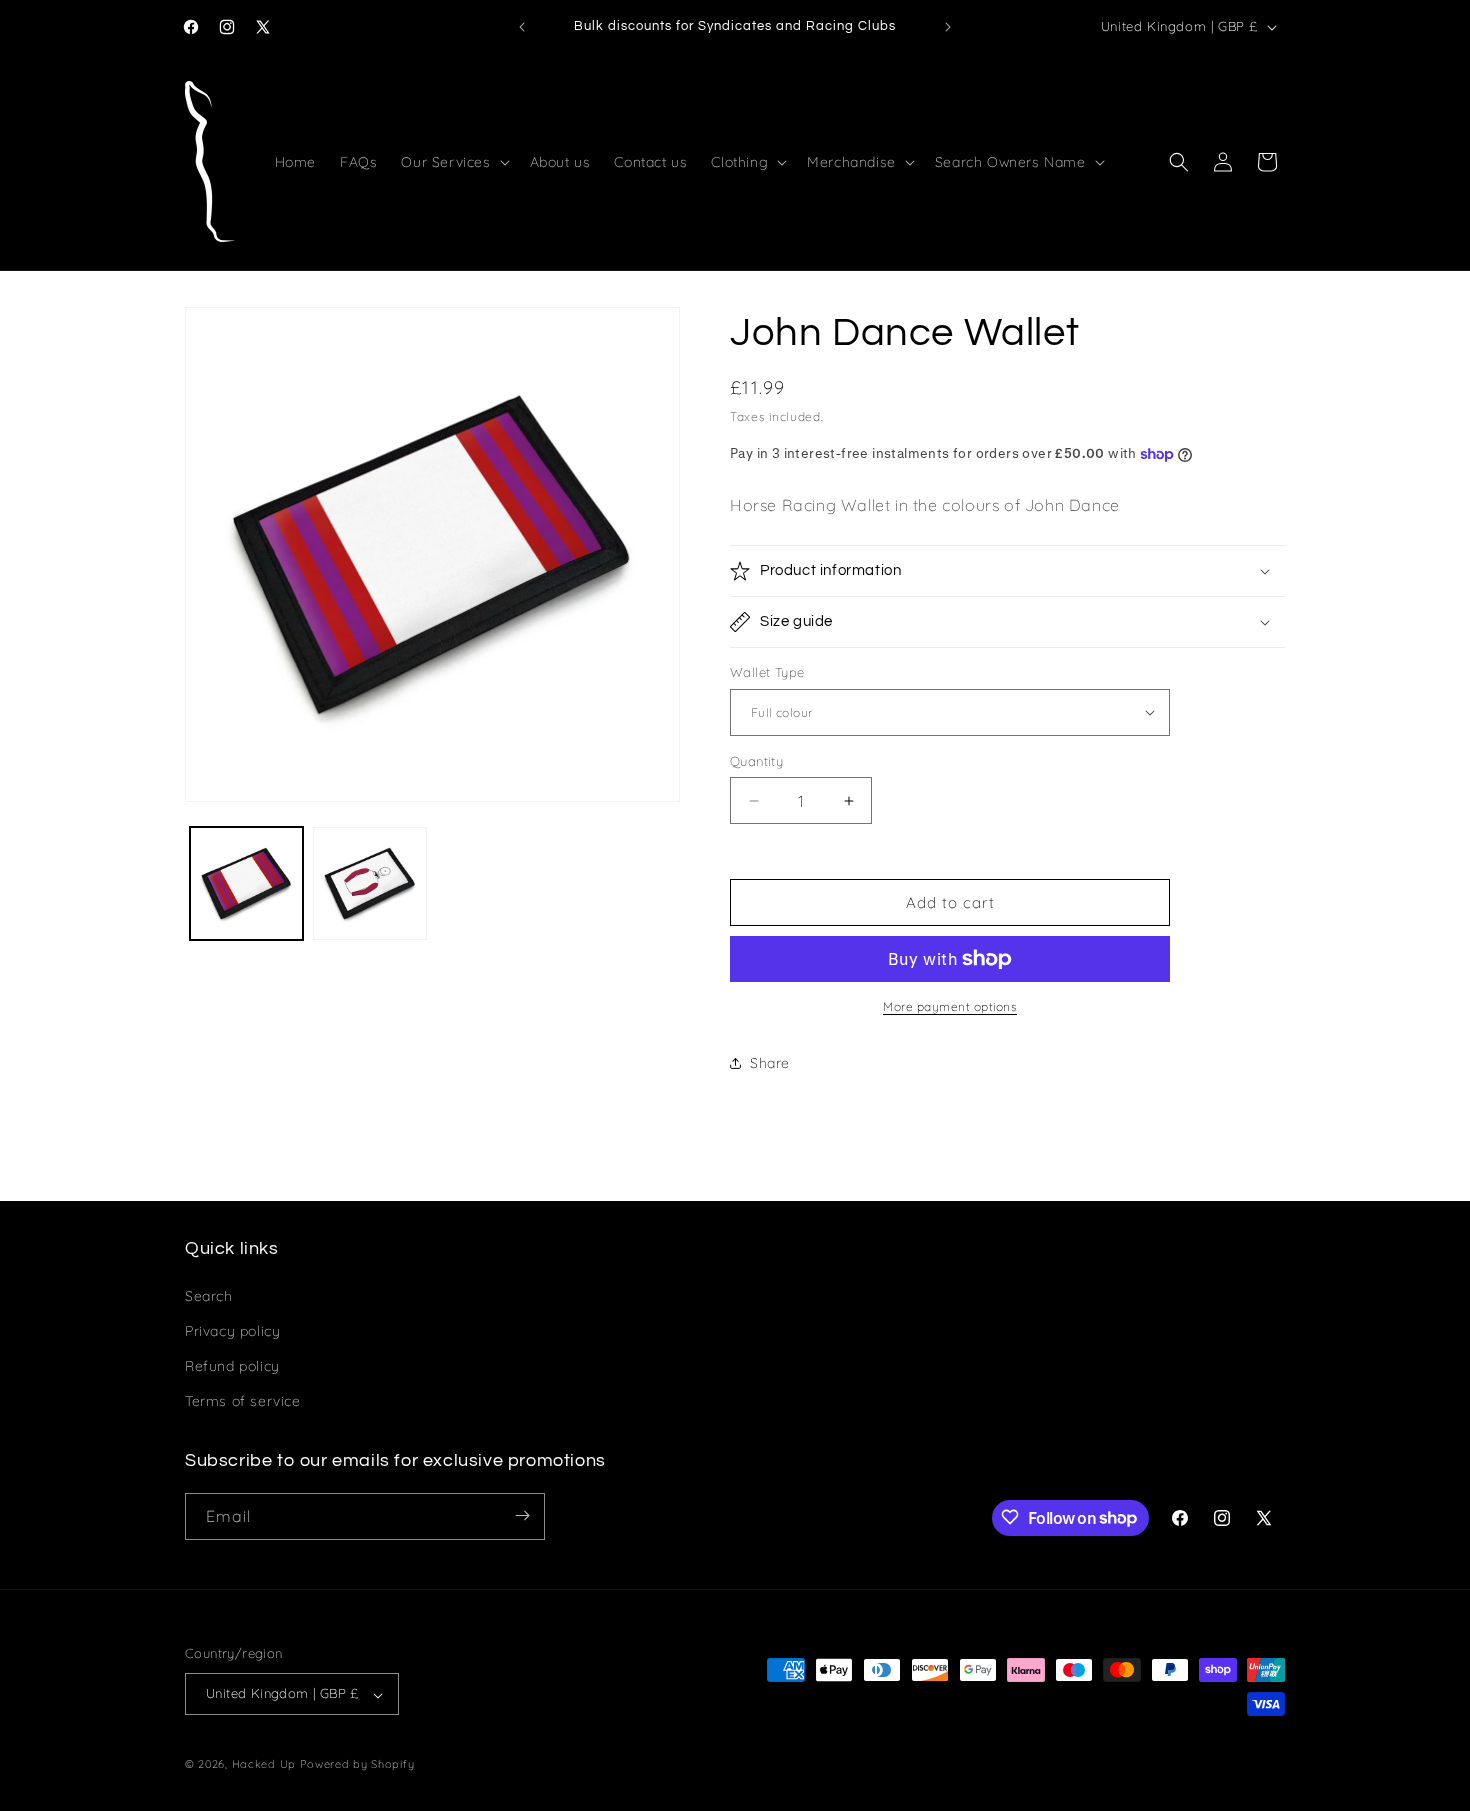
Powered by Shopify (357, 1765)
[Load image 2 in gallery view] (369, 883)
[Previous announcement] (522, 27)
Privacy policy (232, 1330)
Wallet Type (767, 672)
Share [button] (770, 1063)
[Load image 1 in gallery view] (246, 883)
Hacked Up (264, 1765)
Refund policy (232, 1365)
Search (209, 1295)
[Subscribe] (522, 1515)
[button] (453, 162)
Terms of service (243, 1401)
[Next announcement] (948, 27)
